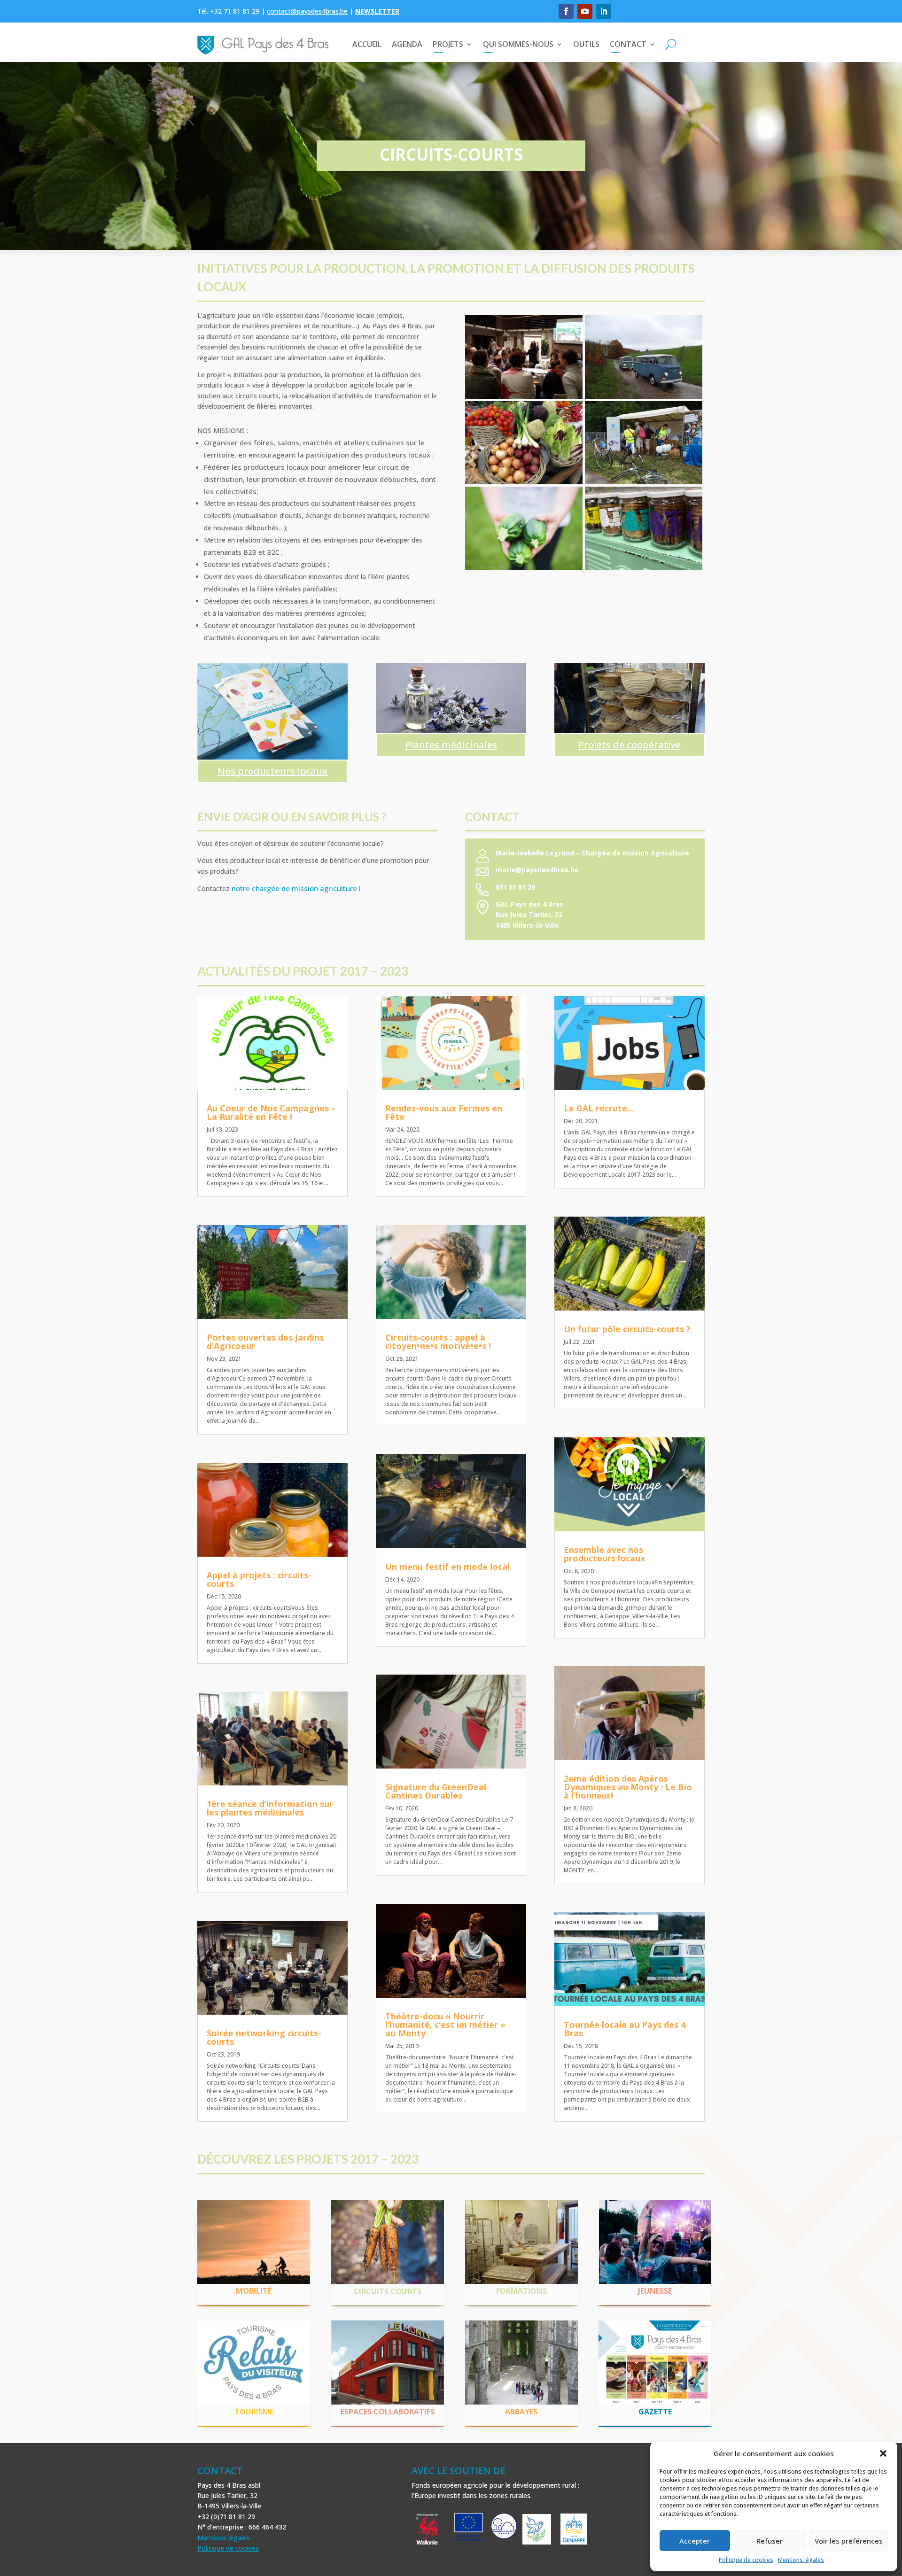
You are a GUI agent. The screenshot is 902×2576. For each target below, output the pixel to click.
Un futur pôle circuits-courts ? (627, 1329)
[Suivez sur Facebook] (566, 11)
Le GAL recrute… (599, 1108)
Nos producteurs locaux (272, 771)
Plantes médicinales (451, 745)
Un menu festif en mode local (447, 1567)
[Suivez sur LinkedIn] (604, 11)
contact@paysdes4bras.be (307, 11)
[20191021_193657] (524, 397)
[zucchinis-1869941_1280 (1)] (524, 568)
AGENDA (407, 44)
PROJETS (448, 44)
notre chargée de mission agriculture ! (296, 888)
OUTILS (586, 44)
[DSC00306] (644, 397)
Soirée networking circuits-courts (264, 2037)
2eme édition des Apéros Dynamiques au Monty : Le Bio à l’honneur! (628, 1787)
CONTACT (628, 44)
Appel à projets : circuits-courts (259, 1579)
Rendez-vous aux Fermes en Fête (444, 1112)
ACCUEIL (367, 44)
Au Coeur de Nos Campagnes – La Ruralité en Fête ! (271, 1112)
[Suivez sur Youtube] (585, 11)
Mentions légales (801, 2560)
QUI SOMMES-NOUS (518, 44)
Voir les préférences (849, 2541)
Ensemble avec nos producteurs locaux (604, 1554)
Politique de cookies (746, 2560)
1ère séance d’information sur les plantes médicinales (270, 1808)
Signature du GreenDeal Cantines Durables (436, 1791)
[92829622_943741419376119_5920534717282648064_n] (644, 568)
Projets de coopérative (630, 745)
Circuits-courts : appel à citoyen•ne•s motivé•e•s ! (438, 1342)
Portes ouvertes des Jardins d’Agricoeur (265, 1342)
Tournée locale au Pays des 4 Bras (625, 2029)
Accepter (695, 2541)
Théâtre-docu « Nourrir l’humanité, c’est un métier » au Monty (445, 2025)
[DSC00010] (644, 482)
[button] (883, 2453)
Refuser (770, 2541)
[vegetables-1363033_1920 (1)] (524, 482)
